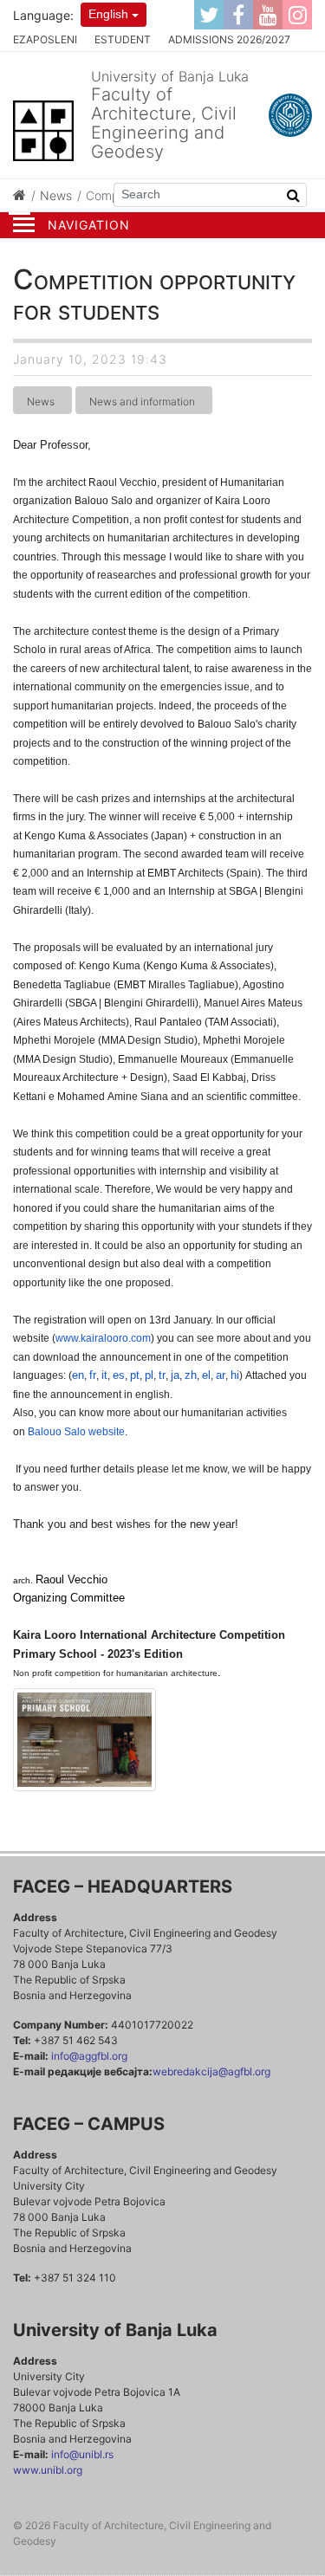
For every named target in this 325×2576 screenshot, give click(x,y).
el (206, 1375)
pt (135, 1375)
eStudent (123, 39)
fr (93, 1375)
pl (149, 1375)
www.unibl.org (48, 2470)
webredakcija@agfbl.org (211, 2071)
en (78, 1375)
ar (221, 1375)
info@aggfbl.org (89, 2056)
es (119, 1375)
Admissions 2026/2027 (229, 39)
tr (162, 1375)
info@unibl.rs (81, 2454)
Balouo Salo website (76, 1432)
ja (175, 1375)
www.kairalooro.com (103, 1338)
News (56, 195)
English (108, 14)
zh (191, 1375)
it (104, 1375)
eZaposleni (45, 39)
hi (235, 1375)
